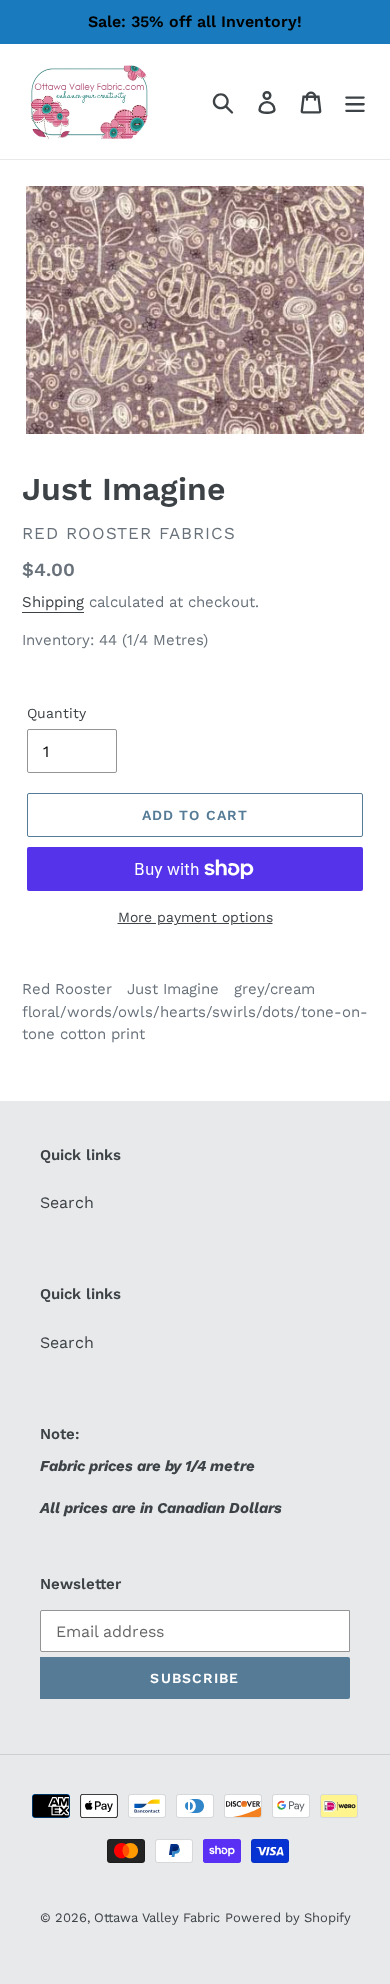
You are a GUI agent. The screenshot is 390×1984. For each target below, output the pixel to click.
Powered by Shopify (288, 1917)
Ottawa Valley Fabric (157, 1917)
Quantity (56, 713)
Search (67, 1202)
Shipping (53, 602)
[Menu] (355, 101)
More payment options (195, 917)
